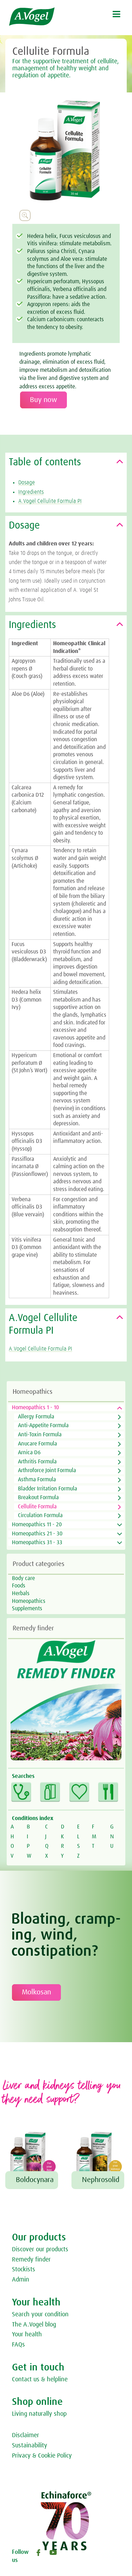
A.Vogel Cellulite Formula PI (50, 501)
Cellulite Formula (37, 1507)
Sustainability (30, 2446)
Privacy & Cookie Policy (42, 2456)
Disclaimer (26, 2435)
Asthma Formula (37, 1480)
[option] (66, 150)
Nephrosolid (101, 2180)
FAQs (18, 2345)
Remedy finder (31, 2260)
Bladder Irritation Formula (48, 1489)
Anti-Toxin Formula (40, 1435)
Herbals (21, 1593)
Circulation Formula (40, 1515)
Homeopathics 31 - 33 (37, 1542)
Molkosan (36, 1992)
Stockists (24, 2270)
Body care (23, 1578)
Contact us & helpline (40, 2380)
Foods (19, 1586)
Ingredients (31, 492)
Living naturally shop (39, 2414)
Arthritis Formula (37, 1462)
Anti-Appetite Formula (43, 1425)
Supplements (27, 1609)
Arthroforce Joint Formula (47, 1470)
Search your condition (40, 2315)
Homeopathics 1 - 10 (36, 1407)
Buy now (43, 400)
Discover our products (40, 2250)
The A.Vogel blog (34, 2325)
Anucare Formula (37, 1444)
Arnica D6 (29, 1452)
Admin (21, 2280)
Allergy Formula (36, 1417)
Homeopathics (29, 1601)
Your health (27, 2335)
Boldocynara (35, 2180)
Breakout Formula (38, 1497)
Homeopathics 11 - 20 (37, 1525)
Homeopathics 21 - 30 (37, 1534)
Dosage (27, 483)
